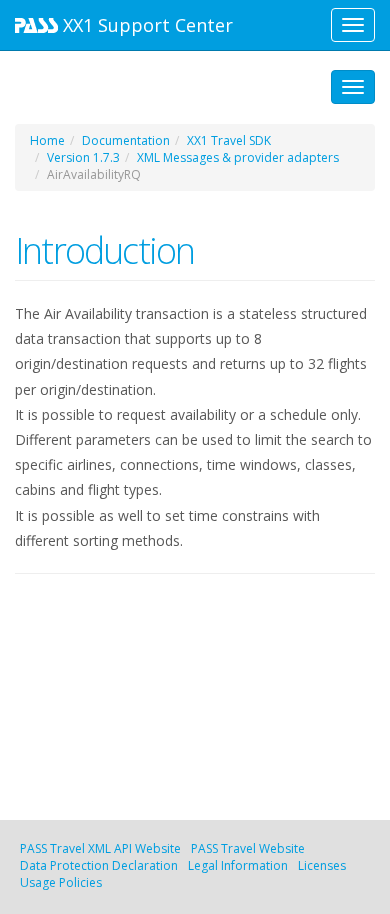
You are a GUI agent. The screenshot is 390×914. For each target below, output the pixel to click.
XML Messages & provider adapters (238, 157)
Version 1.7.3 (83, 157)
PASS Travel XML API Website (100, 848)
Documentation (126, 140)
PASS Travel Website (248, 848)
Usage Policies (61, 882)
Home (47, 140)
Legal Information (238, 865)
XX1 (145, 25)
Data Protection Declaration (99, 865)
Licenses (322, 865)
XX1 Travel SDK (229, 140)
